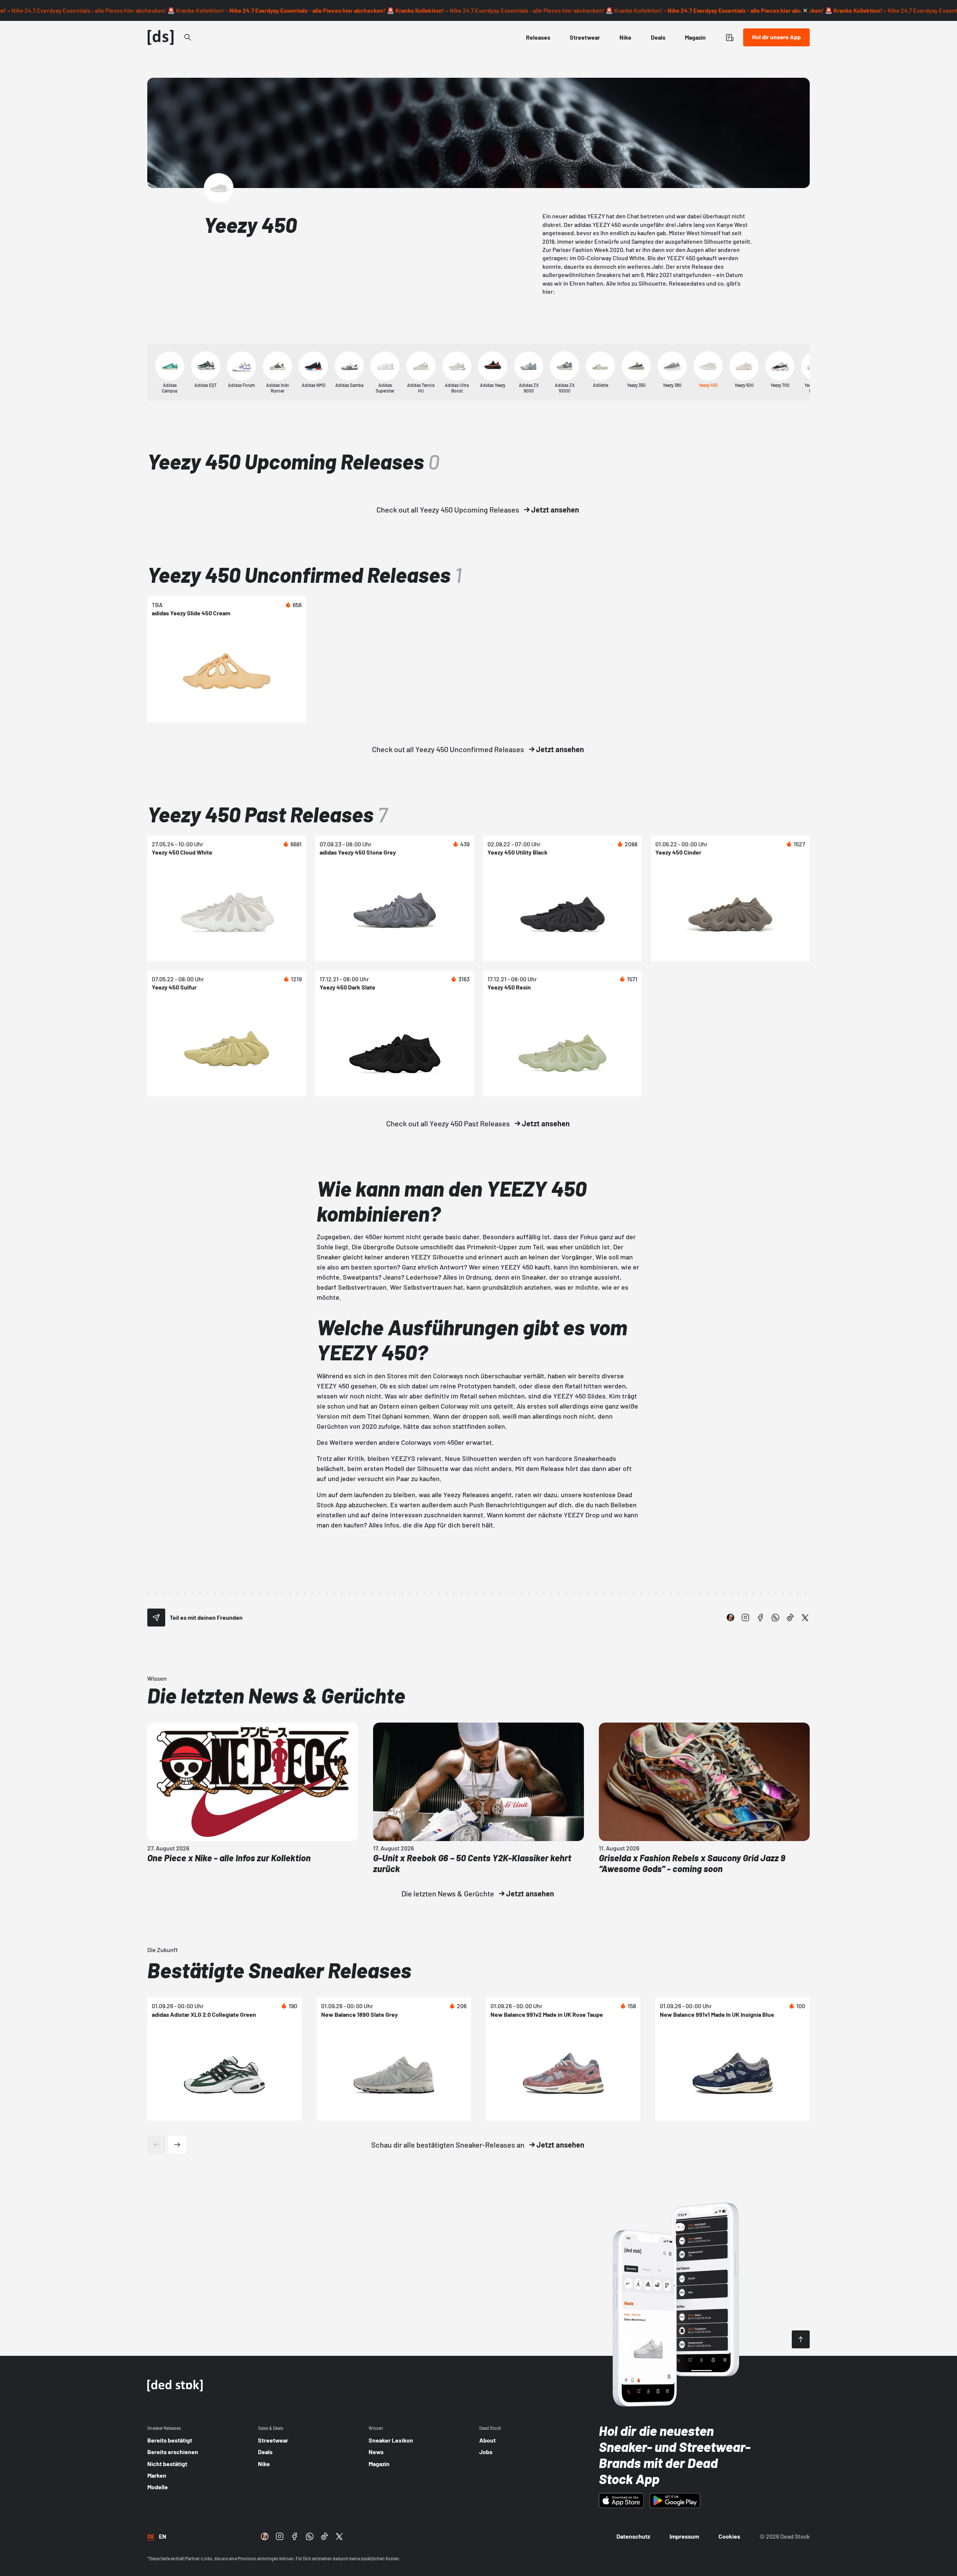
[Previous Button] (156, 2145)
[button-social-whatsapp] (775, 1618)
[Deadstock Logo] (161, 37)
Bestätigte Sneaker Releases (279, 1970)
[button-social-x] (805, 1618)
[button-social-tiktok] (790, 1618)
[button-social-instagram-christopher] (730, 1618)
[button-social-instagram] (745, 1618)
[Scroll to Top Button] (801, 2339)
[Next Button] (177, 2145)
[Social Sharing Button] (156, 1618)
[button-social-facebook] (760, 1618)
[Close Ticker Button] (805, 10)
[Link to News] (188, 37)
